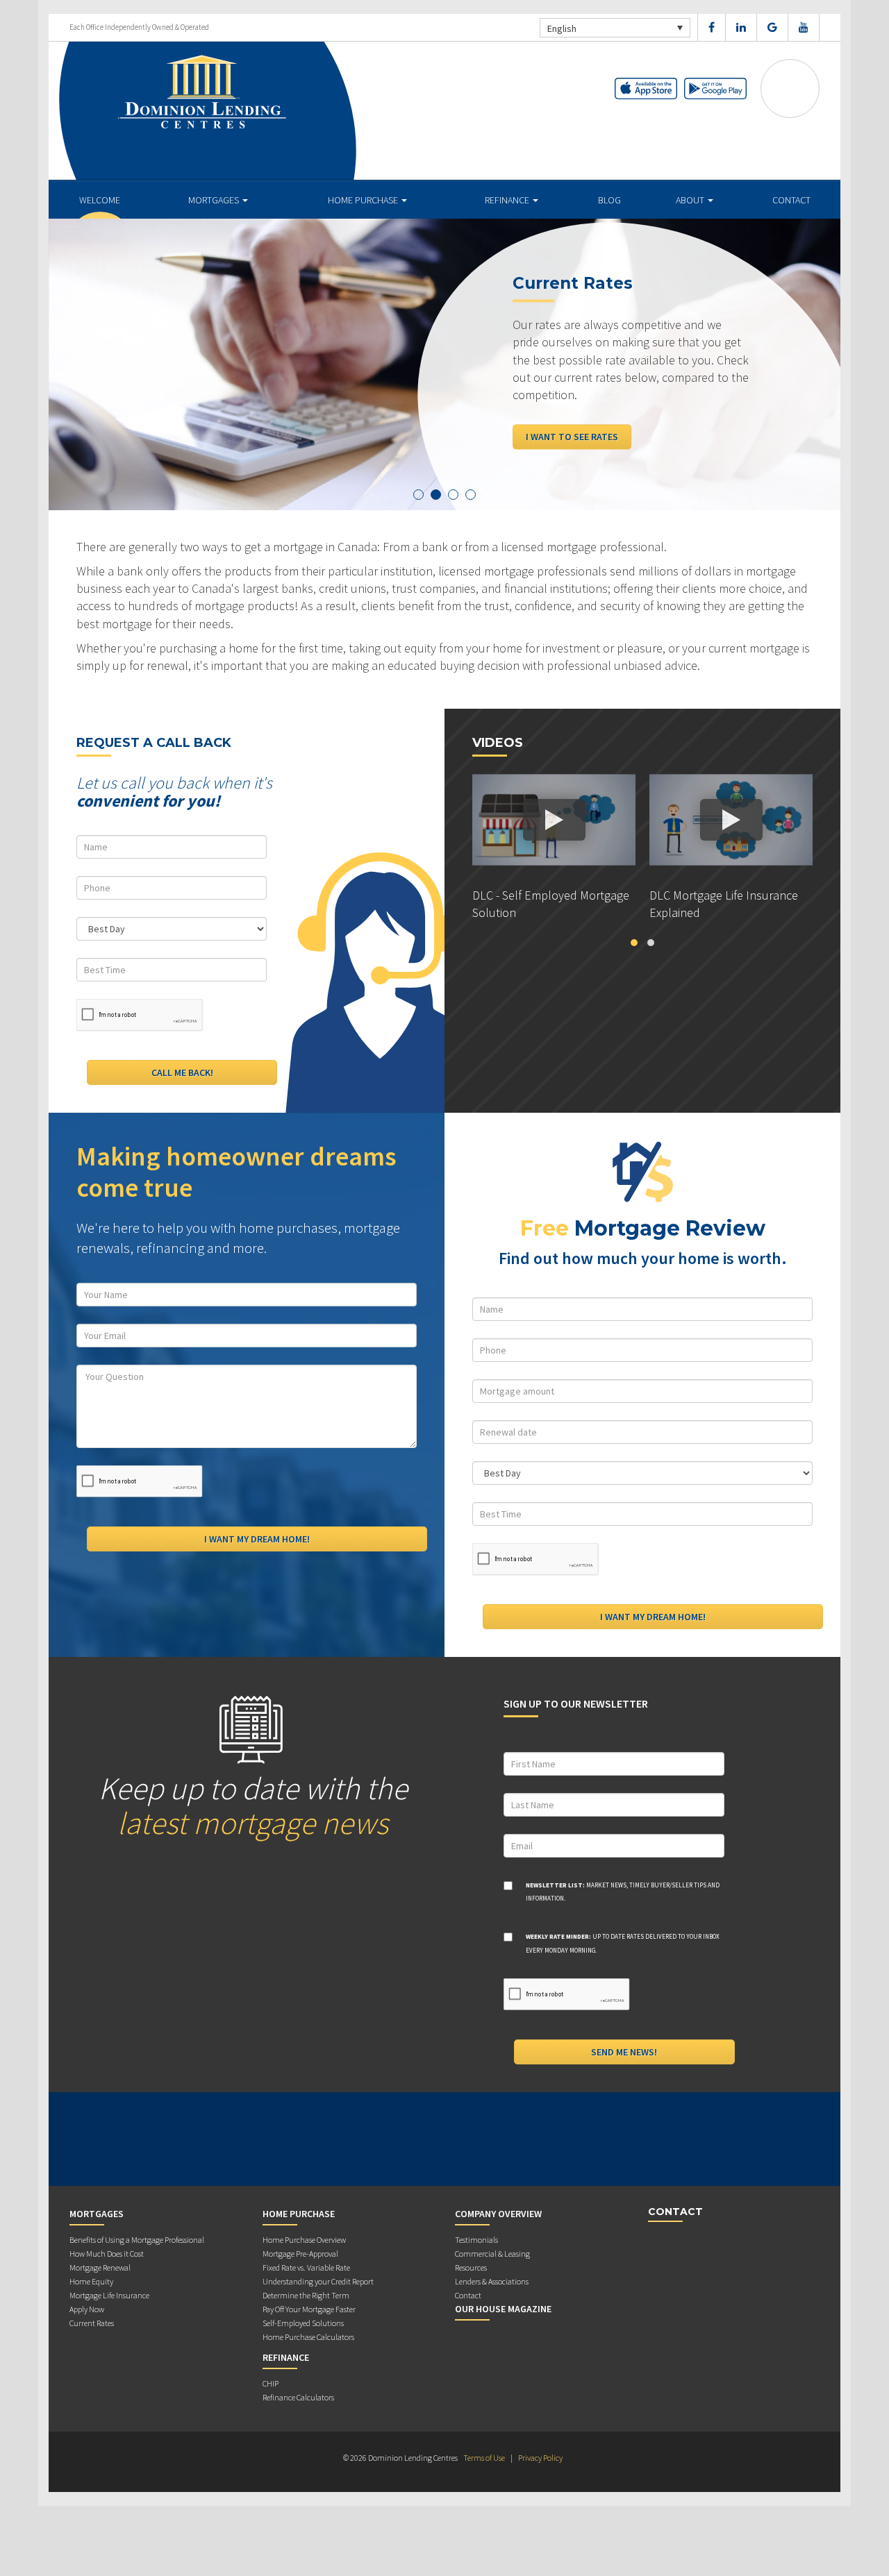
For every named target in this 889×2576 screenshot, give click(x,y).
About (691, 200)
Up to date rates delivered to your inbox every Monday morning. (623, 1943)
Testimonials (476, 2240)
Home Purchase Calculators (308, 2337)
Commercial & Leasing (492, 2254)
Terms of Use (484, 2458)
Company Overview (498, 2214)
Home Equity (91, 2281)
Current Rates (92, 2323)
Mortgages (215, 200)
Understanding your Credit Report (318, 2281)
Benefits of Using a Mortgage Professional (137, 2240)
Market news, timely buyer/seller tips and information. (623, 1892)
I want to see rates (572, 437)
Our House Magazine (503, 2309)
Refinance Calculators (298, 2397)
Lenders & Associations (492, 2281)
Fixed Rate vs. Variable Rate (306, 2267)
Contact (791, 200)
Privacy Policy (540, 2458)
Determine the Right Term (306, 2295)
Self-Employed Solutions (303, 2323)
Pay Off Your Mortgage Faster (309, 2309)
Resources (471, 2267)
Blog (609, 200)
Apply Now (87, 2309)
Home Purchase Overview (304, 2240)
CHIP (271, 2383)
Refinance (508, 200)
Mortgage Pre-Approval (300, 2254)
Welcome (100, 200)
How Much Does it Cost (107, 2254)
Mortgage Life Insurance (109, 2295)
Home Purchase (364, 200)
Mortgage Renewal (100, 2267)
